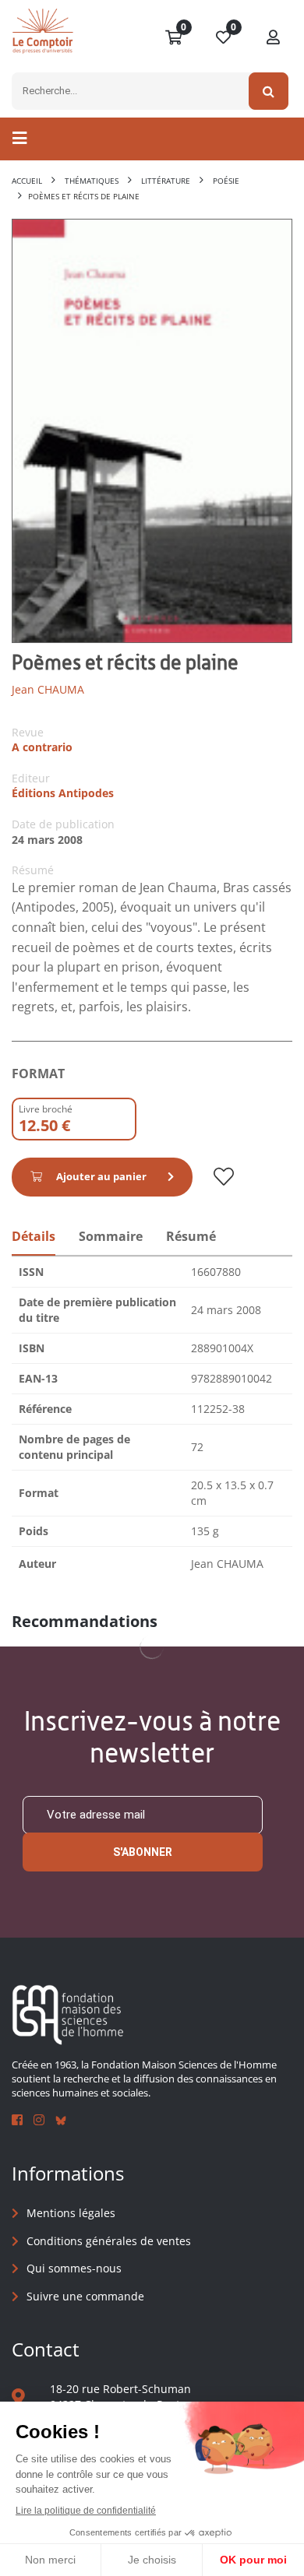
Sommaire (111, 1236)
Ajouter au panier (101, 1176)
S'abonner (143, 1852)
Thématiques (92, 181)
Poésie (226, 181)
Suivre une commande (85, 2296)
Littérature (166, 181)
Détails (34, 1236)
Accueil (27, 181)
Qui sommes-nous (74, 2268)
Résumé (191, 1236)
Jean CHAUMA (48, 689)
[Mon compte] (274, 38)
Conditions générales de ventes (109, 2241)
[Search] (269, 91)
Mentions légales (71, 2213)
